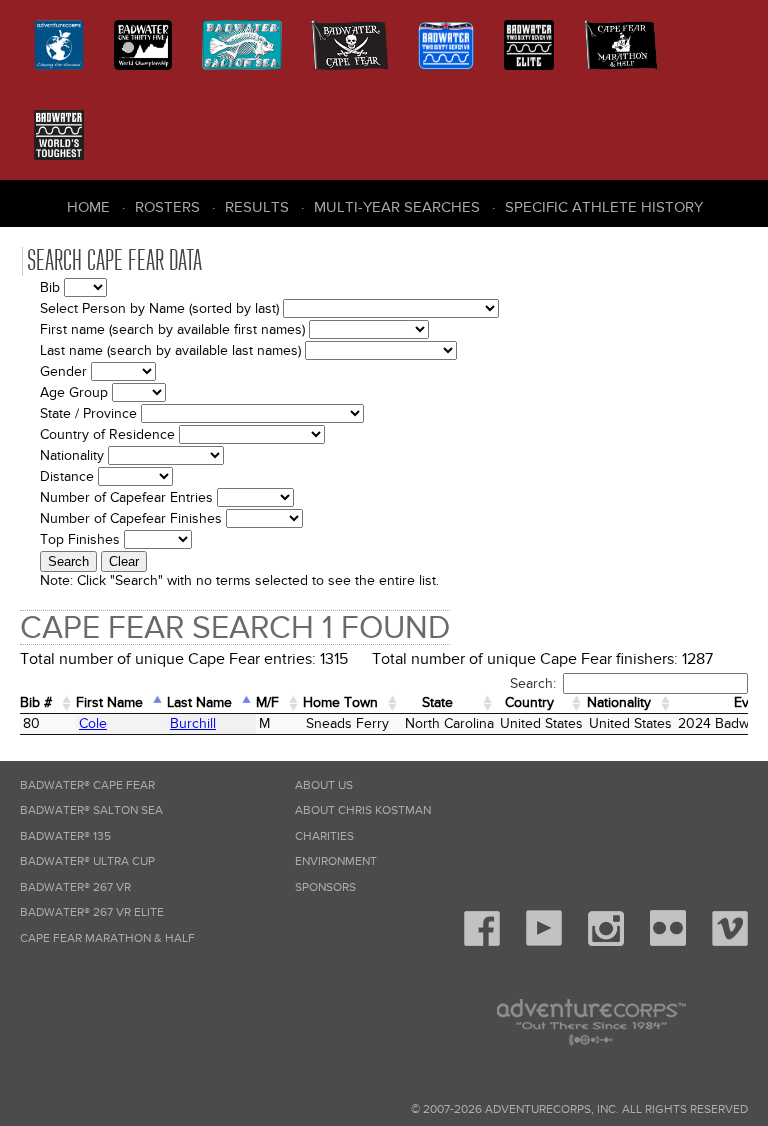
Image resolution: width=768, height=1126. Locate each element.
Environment (336, 861)
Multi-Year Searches (397, 207)
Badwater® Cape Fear (87, 785)
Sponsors (325, 887)
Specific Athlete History (604, 207)
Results (257, 207)
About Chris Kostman (363, 810)
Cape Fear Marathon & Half (107, 938)
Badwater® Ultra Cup (87, 861)
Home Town (340, 702)
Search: (533, 683)
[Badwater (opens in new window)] (59, 134)
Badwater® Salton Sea (91, 810)
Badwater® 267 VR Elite (92, 912)
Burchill (193, 723)
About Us (324, 785)
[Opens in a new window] (482, 942)
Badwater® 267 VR (75, 887)
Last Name (199, 702)
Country (529, 702)
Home (88, 207)
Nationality (619, 702)
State (437, 702)
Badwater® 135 (65, 836)
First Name (109, 702)
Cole (93, 723)
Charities (324, 836)
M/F (267, 702)
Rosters (167, 207)
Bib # (36, 702)
